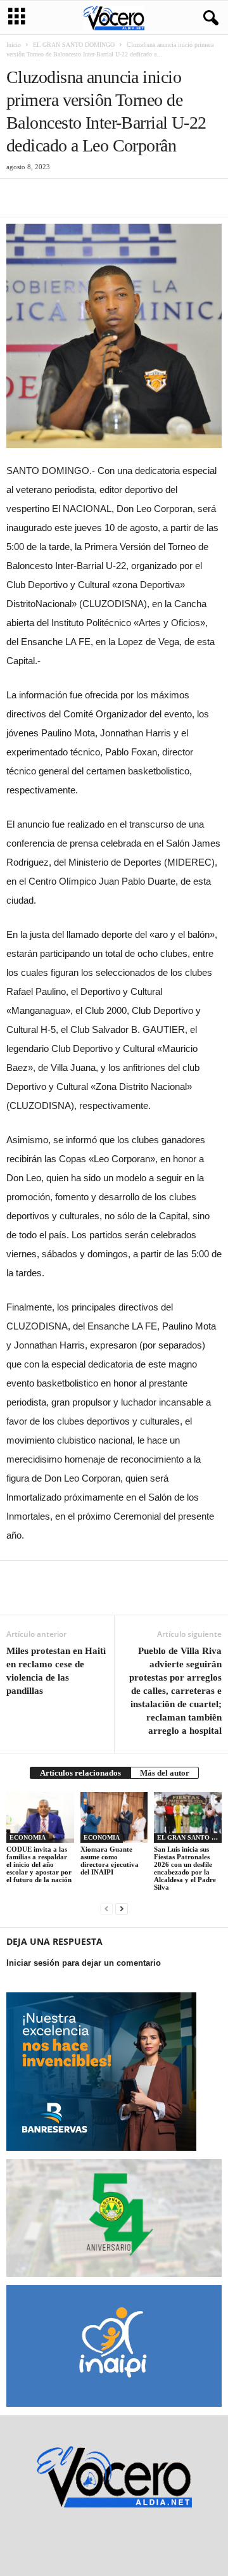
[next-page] (122, 1908)
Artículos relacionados (80, 1773)
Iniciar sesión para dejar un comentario (84, 1963)
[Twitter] (48, 198)
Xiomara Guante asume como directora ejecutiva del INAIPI (110, 1861)
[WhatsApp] (106, 198)
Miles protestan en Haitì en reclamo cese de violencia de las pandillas (56, 1671)
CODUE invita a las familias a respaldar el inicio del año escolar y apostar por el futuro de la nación (39, 1864)
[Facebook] (19, 198)
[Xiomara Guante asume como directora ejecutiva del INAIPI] (114, 1817)
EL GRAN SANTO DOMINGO (74, 45)
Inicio (14, 45)
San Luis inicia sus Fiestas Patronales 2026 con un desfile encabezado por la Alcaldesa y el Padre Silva (185, 1868)
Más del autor (165, 1773)
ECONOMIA (28, 1837)
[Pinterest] (77, 198)
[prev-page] (106, 1908)
